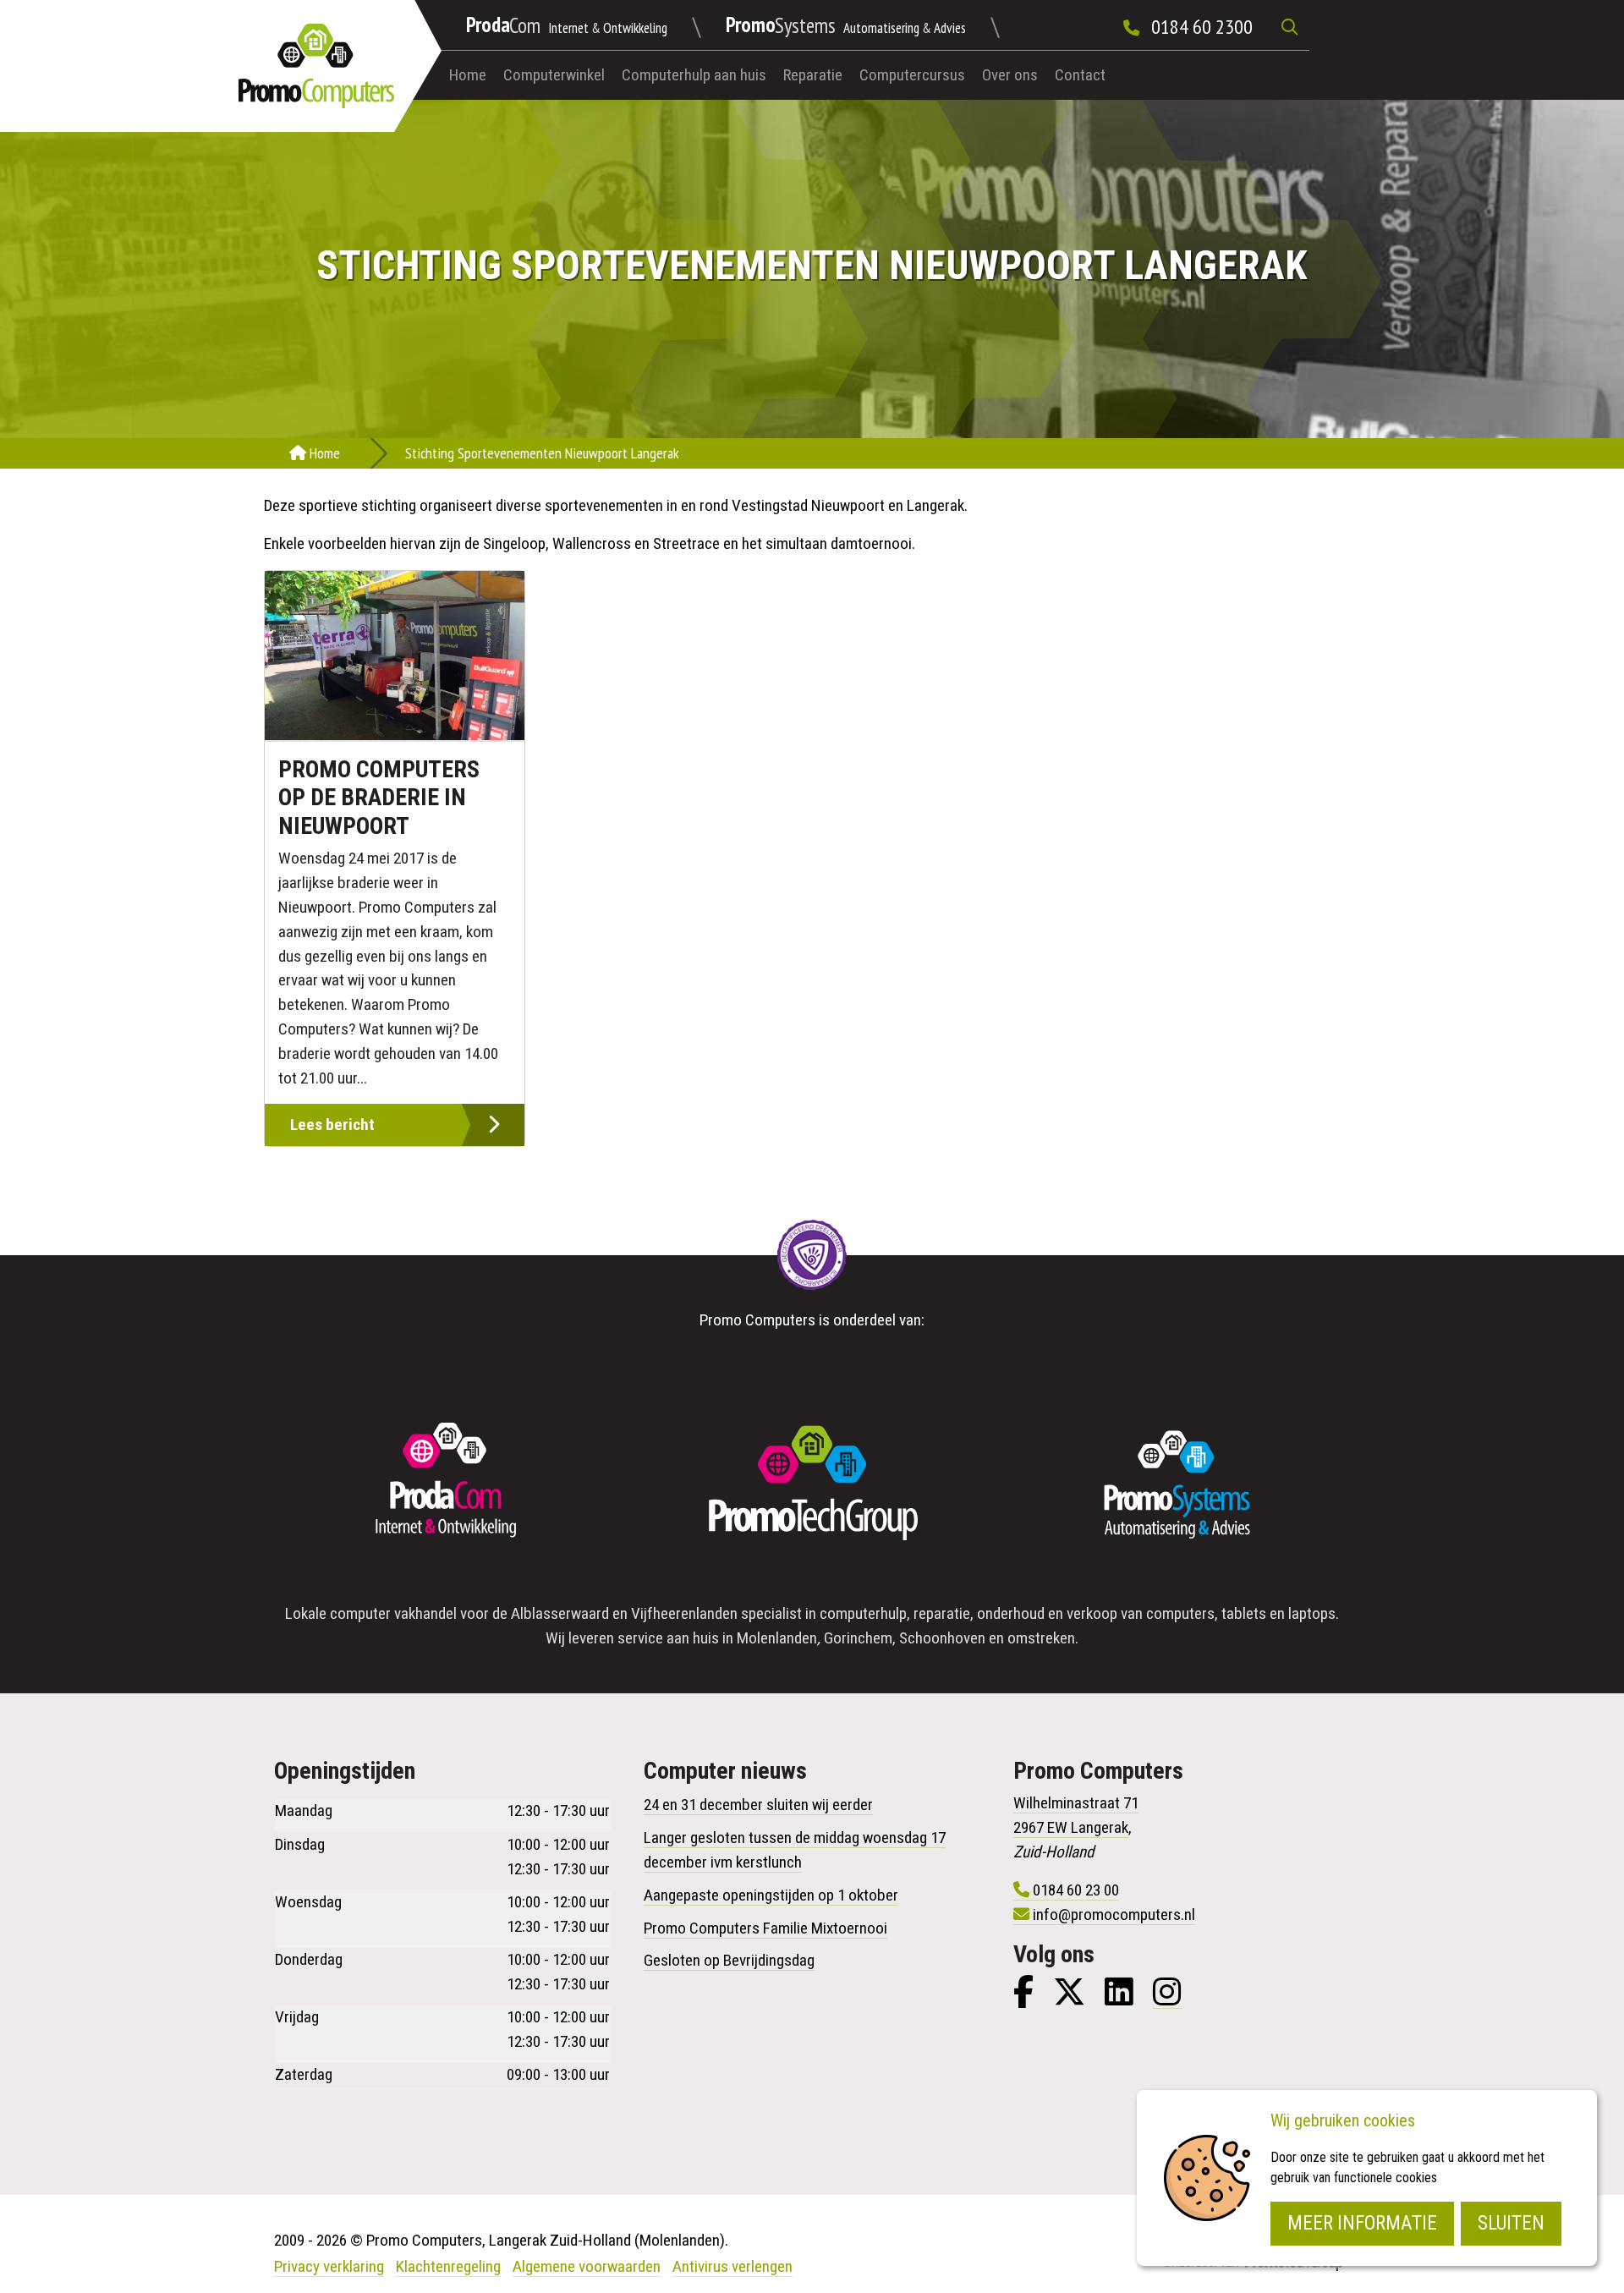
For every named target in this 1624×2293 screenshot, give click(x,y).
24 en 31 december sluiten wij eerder (758, 1805)
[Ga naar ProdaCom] (447, 1484)
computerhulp (863, 1613)
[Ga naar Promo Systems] (1177, 1484)
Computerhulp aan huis (694, 75)
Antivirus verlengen (732, 2266)
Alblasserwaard (560, 1613)
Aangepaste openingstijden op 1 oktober (771, 1895)
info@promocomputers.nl (1114, 1914)
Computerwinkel (554, 75)
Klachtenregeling (448, 2266)
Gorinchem (858, 1638)
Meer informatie (1362, 2223)
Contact (1080, 75)
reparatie (942, 1613)
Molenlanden (777, 1638)
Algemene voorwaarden (587, 2266)
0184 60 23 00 (1076, 1890)
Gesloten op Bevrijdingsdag (729, 1960)
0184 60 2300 (1202, 27)
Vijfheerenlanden (684, 1613)
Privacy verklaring (329, 2266)
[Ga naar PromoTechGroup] (812, 1484)
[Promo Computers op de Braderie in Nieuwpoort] (395, 656)
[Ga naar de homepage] (316, 66)
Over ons (1010, 75)
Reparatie (813, 75)
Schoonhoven (942, 1638)
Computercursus (912, 75)
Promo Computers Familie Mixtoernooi (765, 1928)
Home (468, 75)
